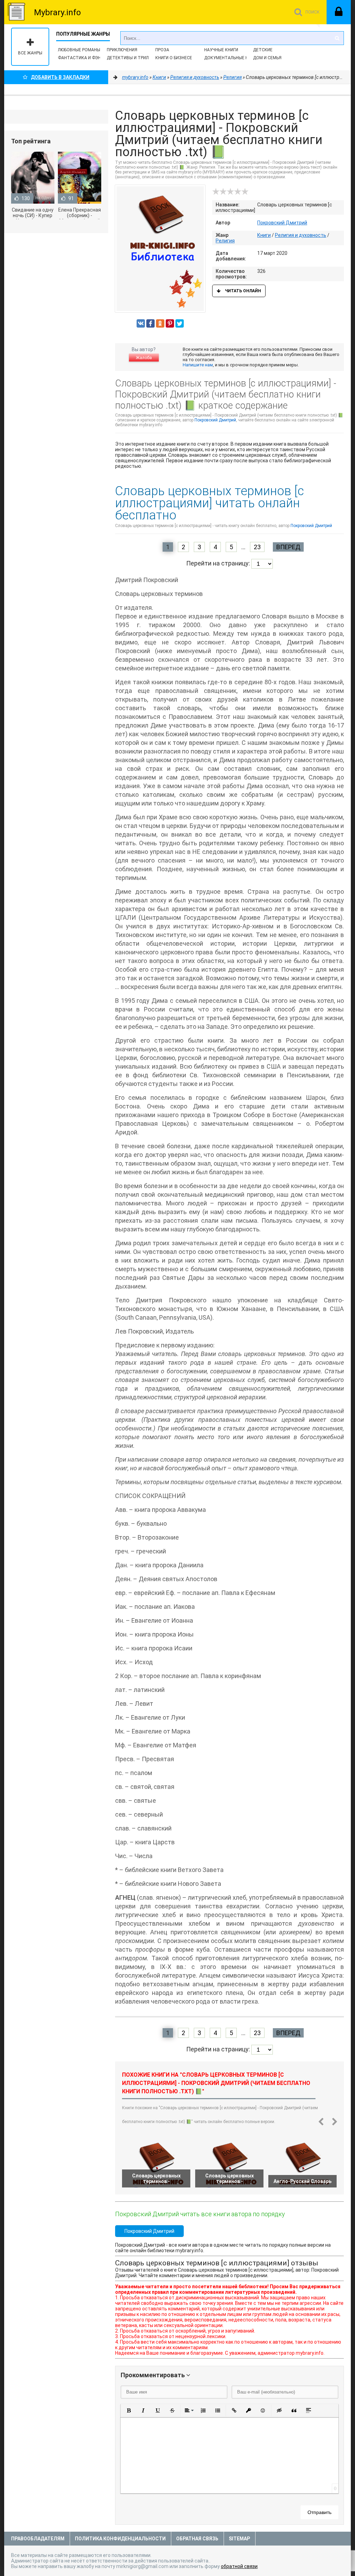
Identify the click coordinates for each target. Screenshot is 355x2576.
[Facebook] (150, 323)
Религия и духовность (301, 235)
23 (257, 547)
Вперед (288, 547)
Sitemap (239, 2539)
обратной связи (239, 2566)
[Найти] (337, 38)
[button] (129, 2410)
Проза (162, 50)
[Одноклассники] (160, 323)
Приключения (122, 50)
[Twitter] (180, 323)
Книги (264, 235)
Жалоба (144, 358)
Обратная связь (197, 2539)
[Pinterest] (170, 323)
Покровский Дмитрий (282, 223)
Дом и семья (267, 58)
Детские (263, 50)
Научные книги (221, 50)
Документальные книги (231, 58)
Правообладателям (38, 2539)
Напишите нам (198, 365)
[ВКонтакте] (141, 323)
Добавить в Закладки (60, 77)
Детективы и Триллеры (133, 58)
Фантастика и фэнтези (85, 58)
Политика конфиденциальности (120, 2539)
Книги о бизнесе (174, 58)
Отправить (319, 2512)
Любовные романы (79, 50)
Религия (225, 241)
